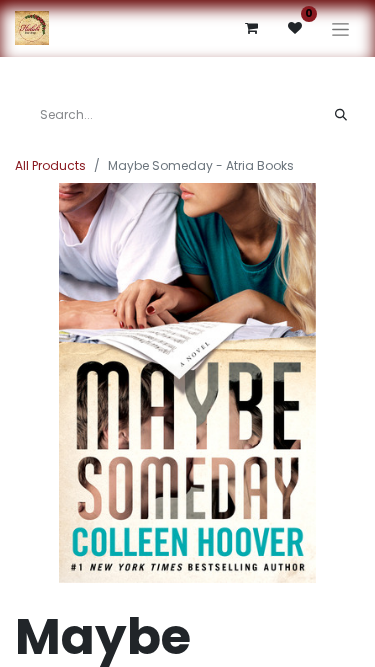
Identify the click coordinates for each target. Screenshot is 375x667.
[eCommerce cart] (251, 28)
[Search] (341, 115)
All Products (50, 165)
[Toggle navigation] (340, 28)
